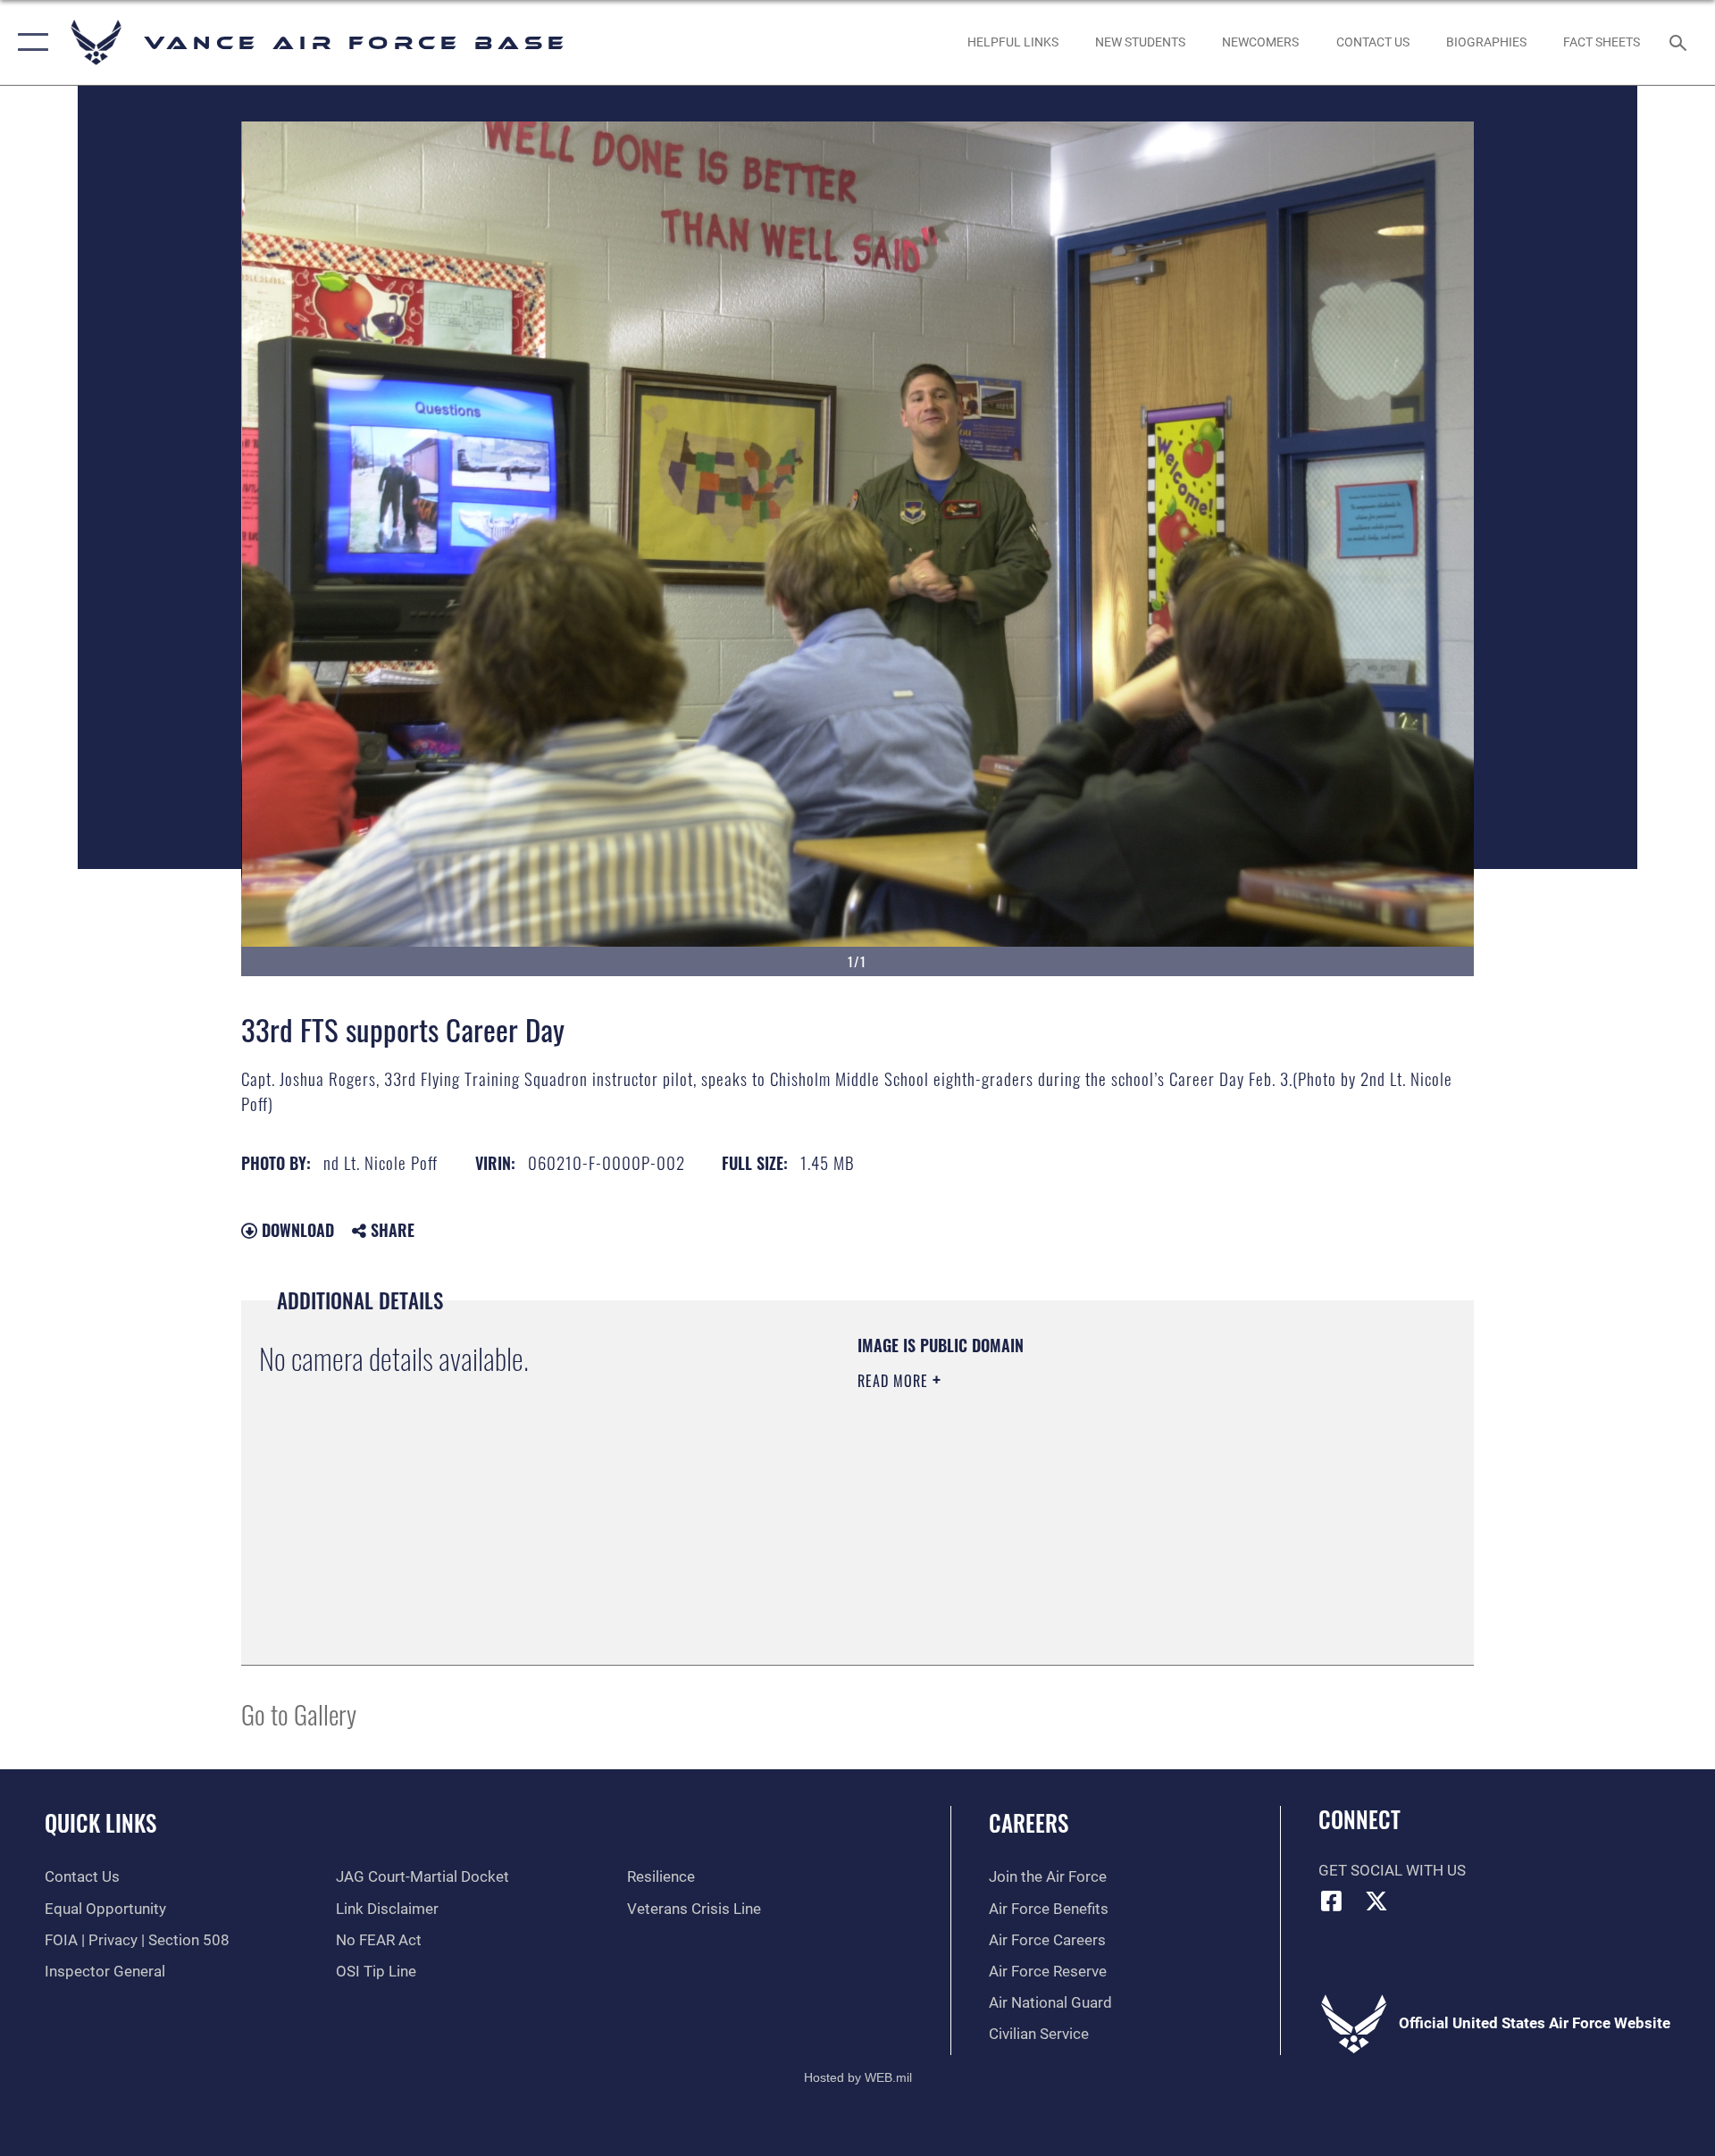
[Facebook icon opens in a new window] (1332, 1901)
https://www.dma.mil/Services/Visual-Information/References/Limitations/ (1067, 1494)
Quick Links (100, 1822)
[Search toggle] (1680, 42)
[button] (29, 42)
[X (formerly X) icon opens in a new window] (1376, 1901)
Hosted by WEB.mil (858, 2077)
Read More (895, 1381)
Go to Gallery (299, 1713)
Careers (1029, 1822)
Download (296, 1230)
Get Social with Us (1392, 1871)
